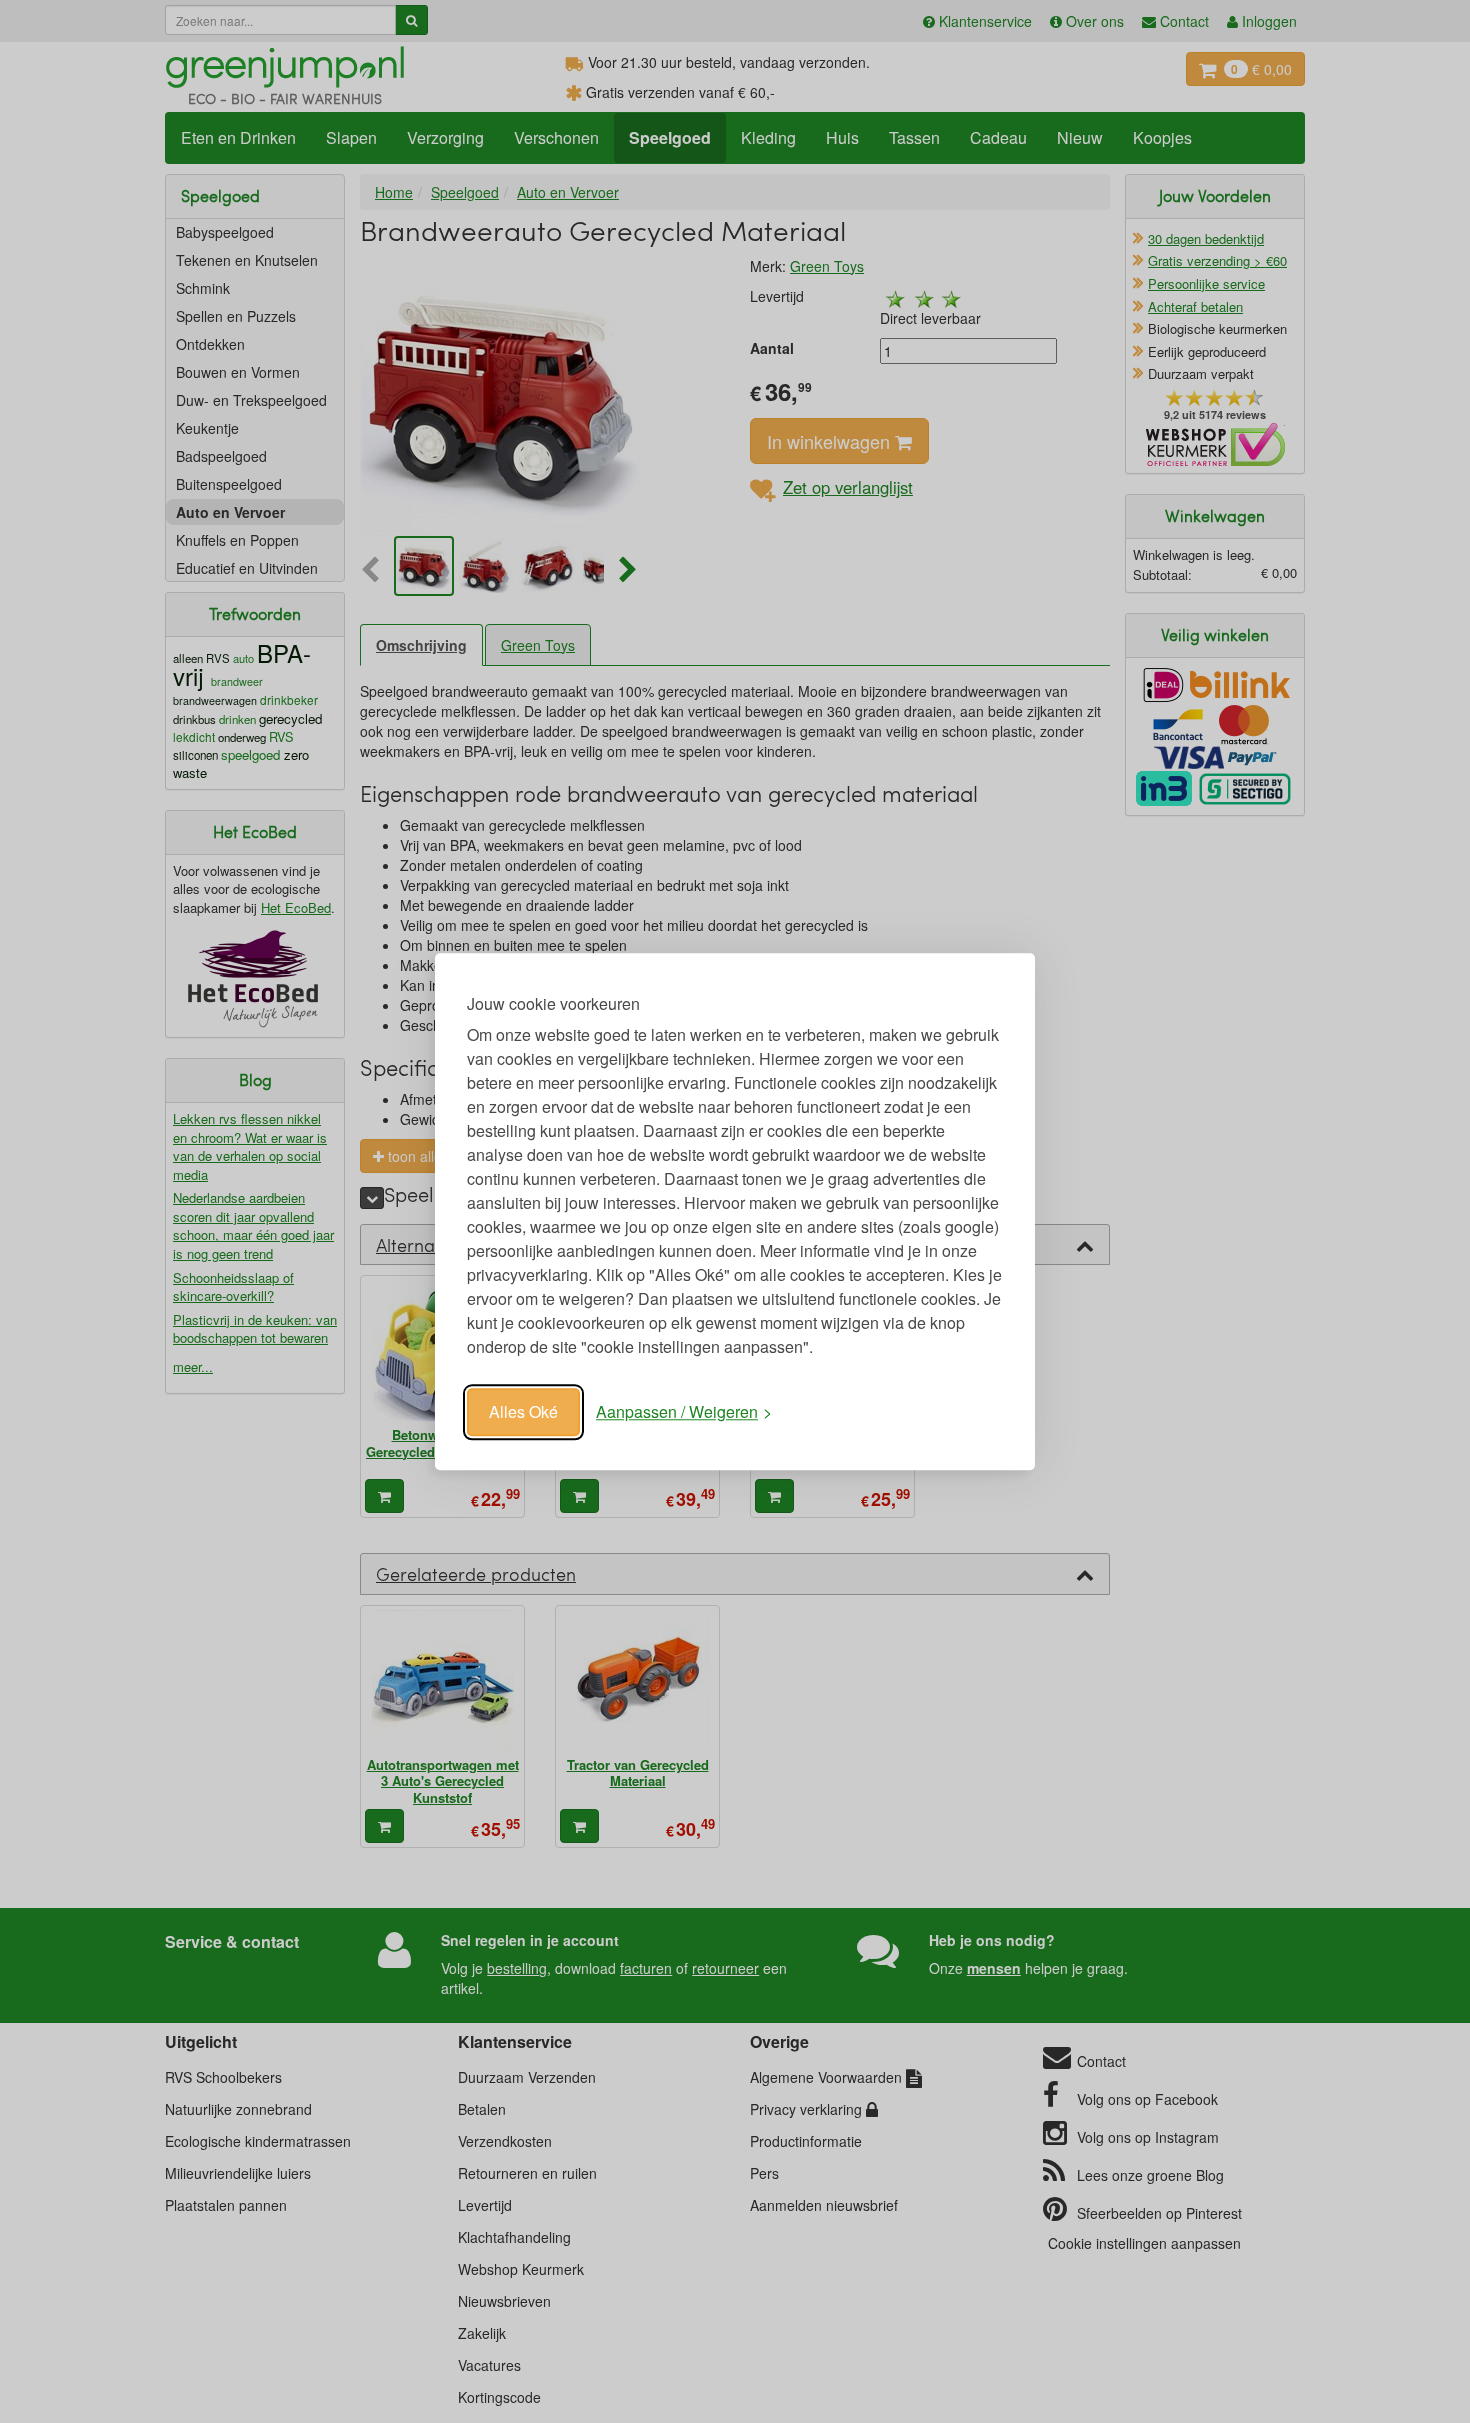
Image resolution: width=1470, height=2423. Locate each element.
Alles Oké (523, 1411)
